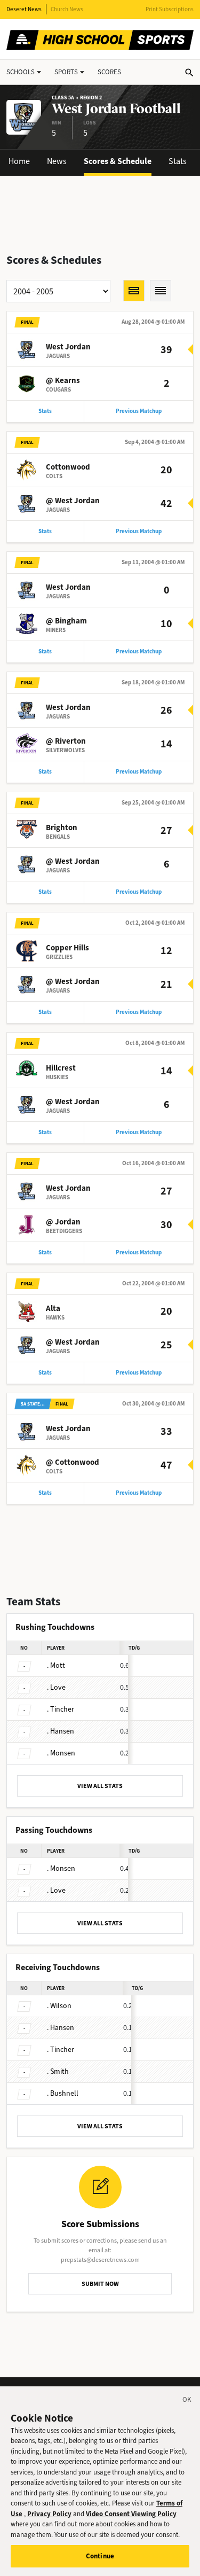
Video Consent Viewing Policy (131, 2514)
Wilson (59, 2006)
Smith (58, 2071)
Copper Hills (67, 948)
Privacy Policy (49, 2514)
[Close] (187, 2401)
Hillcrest (61, 1068)
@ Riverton (66, 741)
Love (56, 1687)
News (57, 161)
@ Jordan (63, 1222)
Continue (100, 2556)
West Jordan (68, 347)
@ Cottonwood (73, 1462)
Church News (67, 9)
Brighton (62, 828)
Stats (178, 161)
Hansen (61, 1731)
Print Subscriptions (170, 9)
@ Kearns (63, 380)
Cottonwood (68, 467)
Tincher (61, 1709)
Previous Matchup (139, 411)
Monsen (61, 1753)
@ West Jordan (73, 501)
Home (19, 161)
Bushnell (63, 2093)
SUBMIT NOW (100, 2284)
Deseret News (24, 9)
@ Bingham (66, 621)
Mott (56, 1665)
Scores (109, 72)
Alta (53, 1308)
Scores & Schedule (118, 161)
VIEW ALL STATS (100, 1786)
